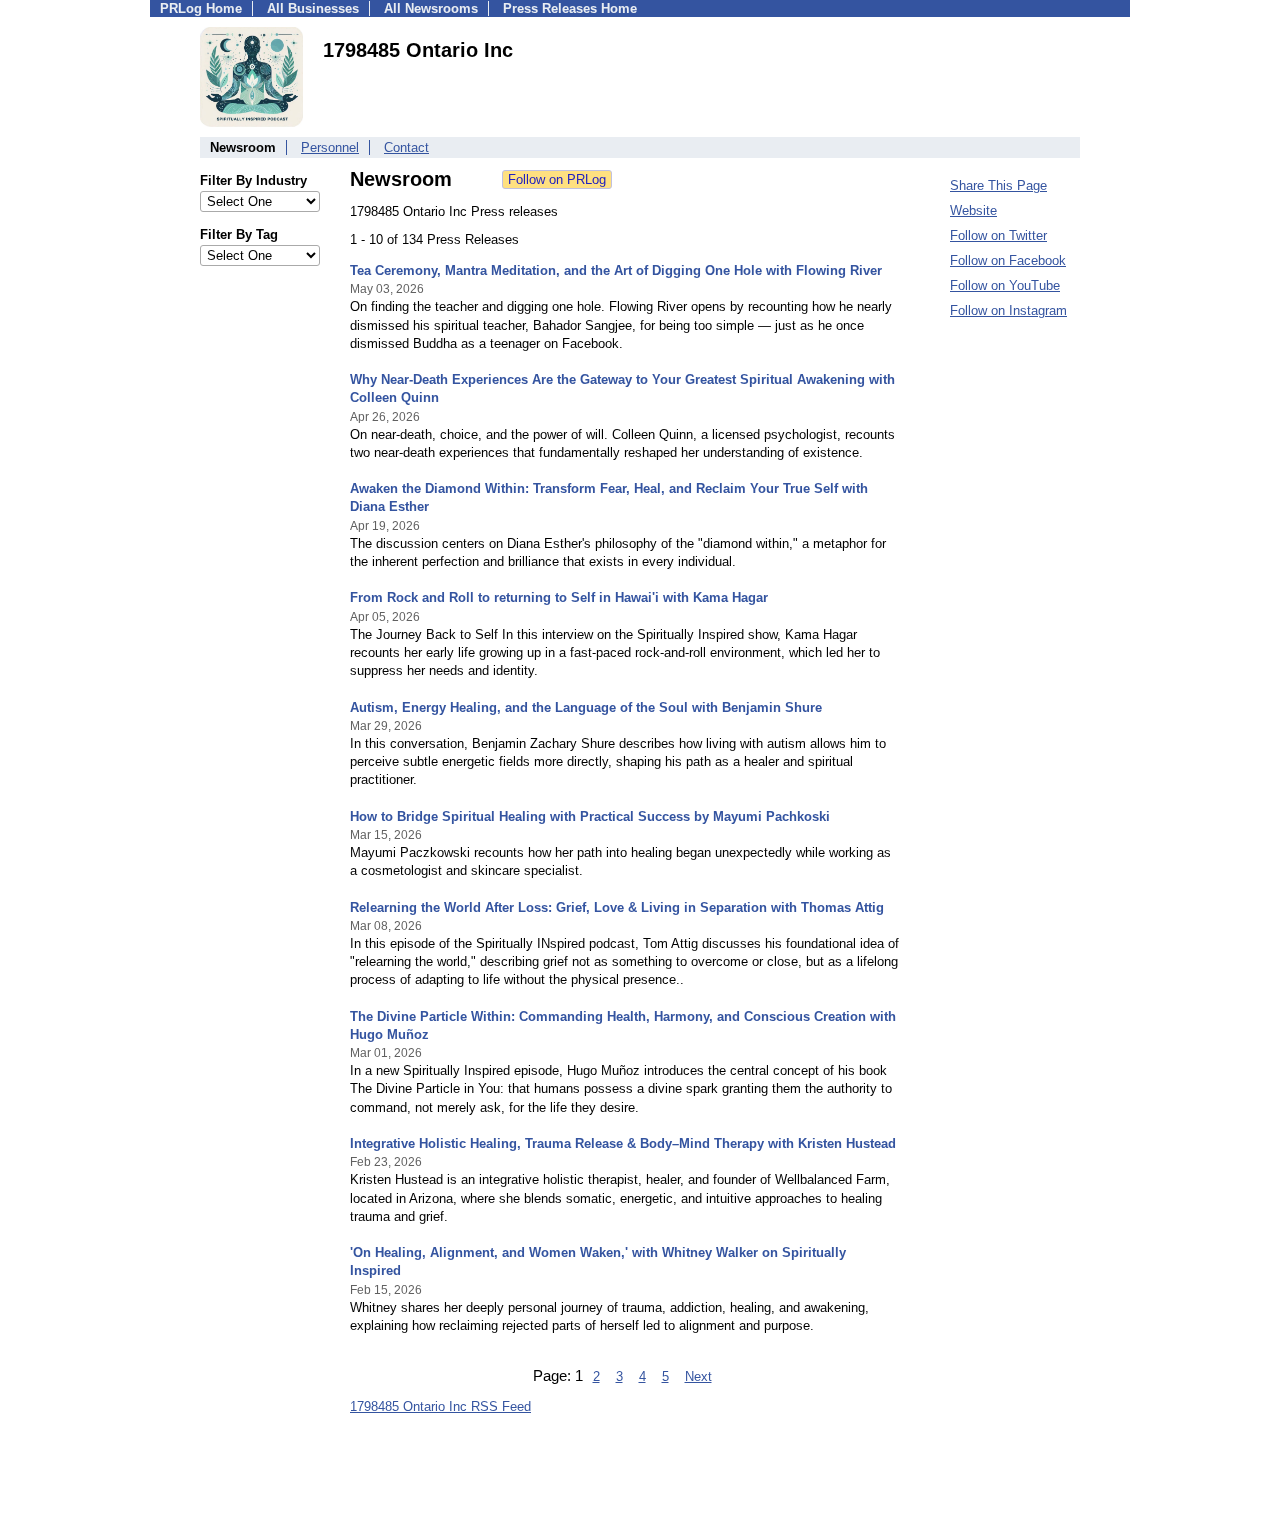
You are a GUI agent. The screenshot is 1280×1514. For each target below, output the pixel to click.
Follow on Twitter (998, 235)
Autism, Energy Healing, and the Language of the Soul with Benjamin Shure (586, 707)
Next (698, 1376)
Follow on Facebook (1008, 260)
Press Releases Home (570, 8)
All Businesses (313, 8)
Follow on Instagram (1008, 310)
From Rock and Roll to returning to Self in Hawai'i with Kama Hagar (559, 597)
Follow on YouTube (1005, 285)
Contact (406, 147)
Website (973, 210)
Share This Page (998, 185)
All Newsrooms (431, 8)
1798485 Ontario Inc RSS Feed (440, 1406)
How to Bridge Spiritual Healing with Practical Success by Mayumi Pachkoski (590, 816)
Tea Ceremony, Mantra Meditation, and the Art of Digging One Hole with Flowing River (616, 270)
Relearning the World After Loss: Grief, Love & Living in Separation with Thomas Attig (617, 907)
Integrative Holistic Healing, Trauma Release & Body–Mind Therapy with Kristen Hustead (623, 1143)
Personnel (330, 147)
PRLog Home (201, 8)
